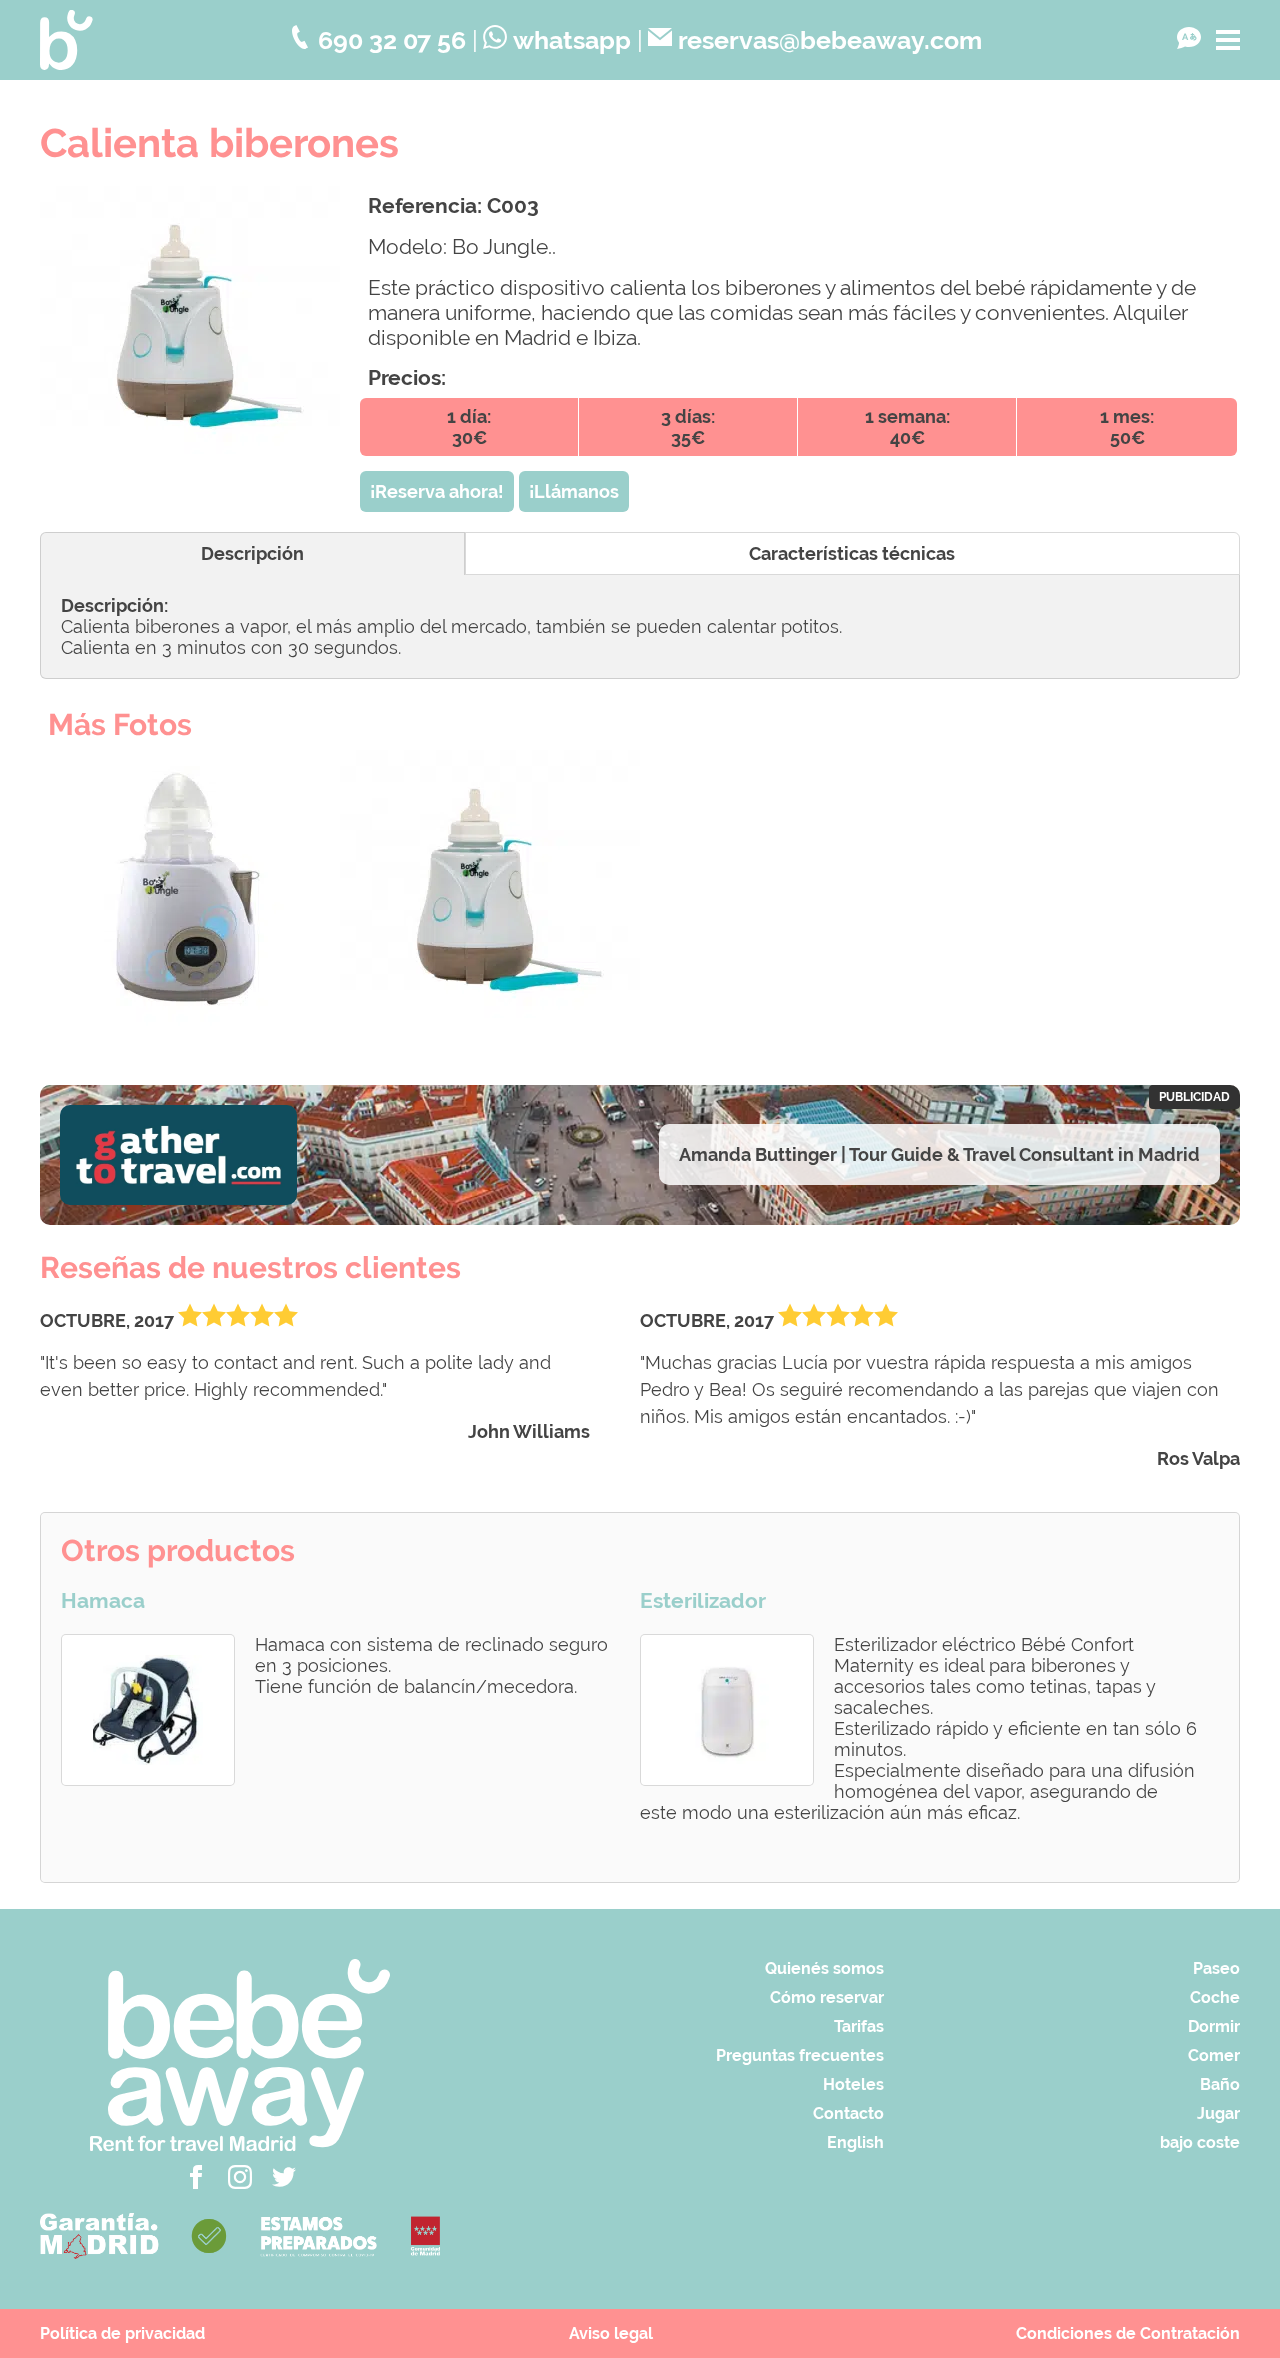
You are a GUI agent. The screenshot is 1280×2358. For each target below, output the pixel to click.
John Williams (529, 1431)
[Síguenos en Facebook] (196, 2183)
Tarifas (859, 2026)
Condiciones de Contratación (1128, 2333)
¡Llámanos (574, 491)
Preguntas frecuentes (800, 2055)
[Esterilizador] (727, 1710)
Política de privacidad (122, 2333)
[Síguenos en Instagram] (240, 2183)
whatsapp (572, 40)
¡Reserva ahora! (437, 491)
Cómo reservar (827, 1997)
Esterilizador (703, 1601)
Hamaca (103, 1601)
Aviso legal (611, 2333)
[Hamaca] (148, 1710)
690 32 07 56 (392, 40)
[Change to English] (1189, 40)
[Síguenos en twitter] (284, 2183)
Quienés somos (824, 1968)
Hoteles (853, 2084)
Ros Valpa (1198, 1458)
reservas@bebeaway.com (830, 40)
